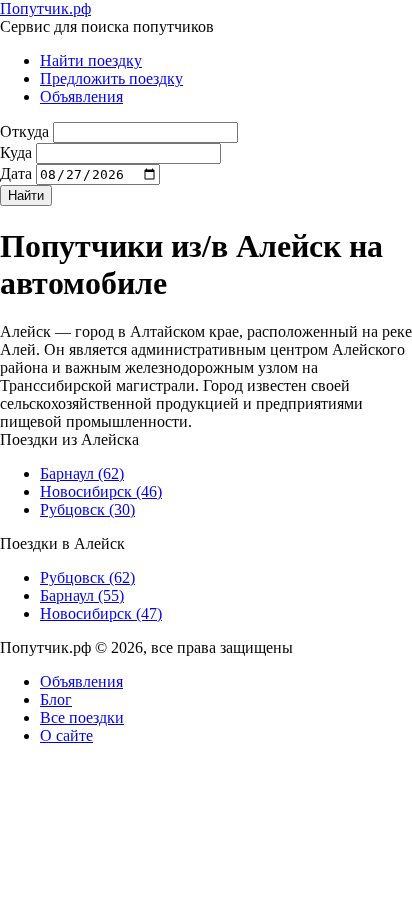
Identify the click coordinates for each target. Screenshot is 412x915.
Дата (16, 173)
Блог (56, 699)
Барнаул (82, 473)
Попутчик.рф (45, 8)
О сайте (66, 735)
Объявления (81, 96)
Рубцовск (87, 509)
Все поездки (82, 717)
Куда (16, 152)
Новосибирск (101, 491)
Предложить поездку (111, 78)
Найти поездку (91, 60)
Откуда (24, 131)
